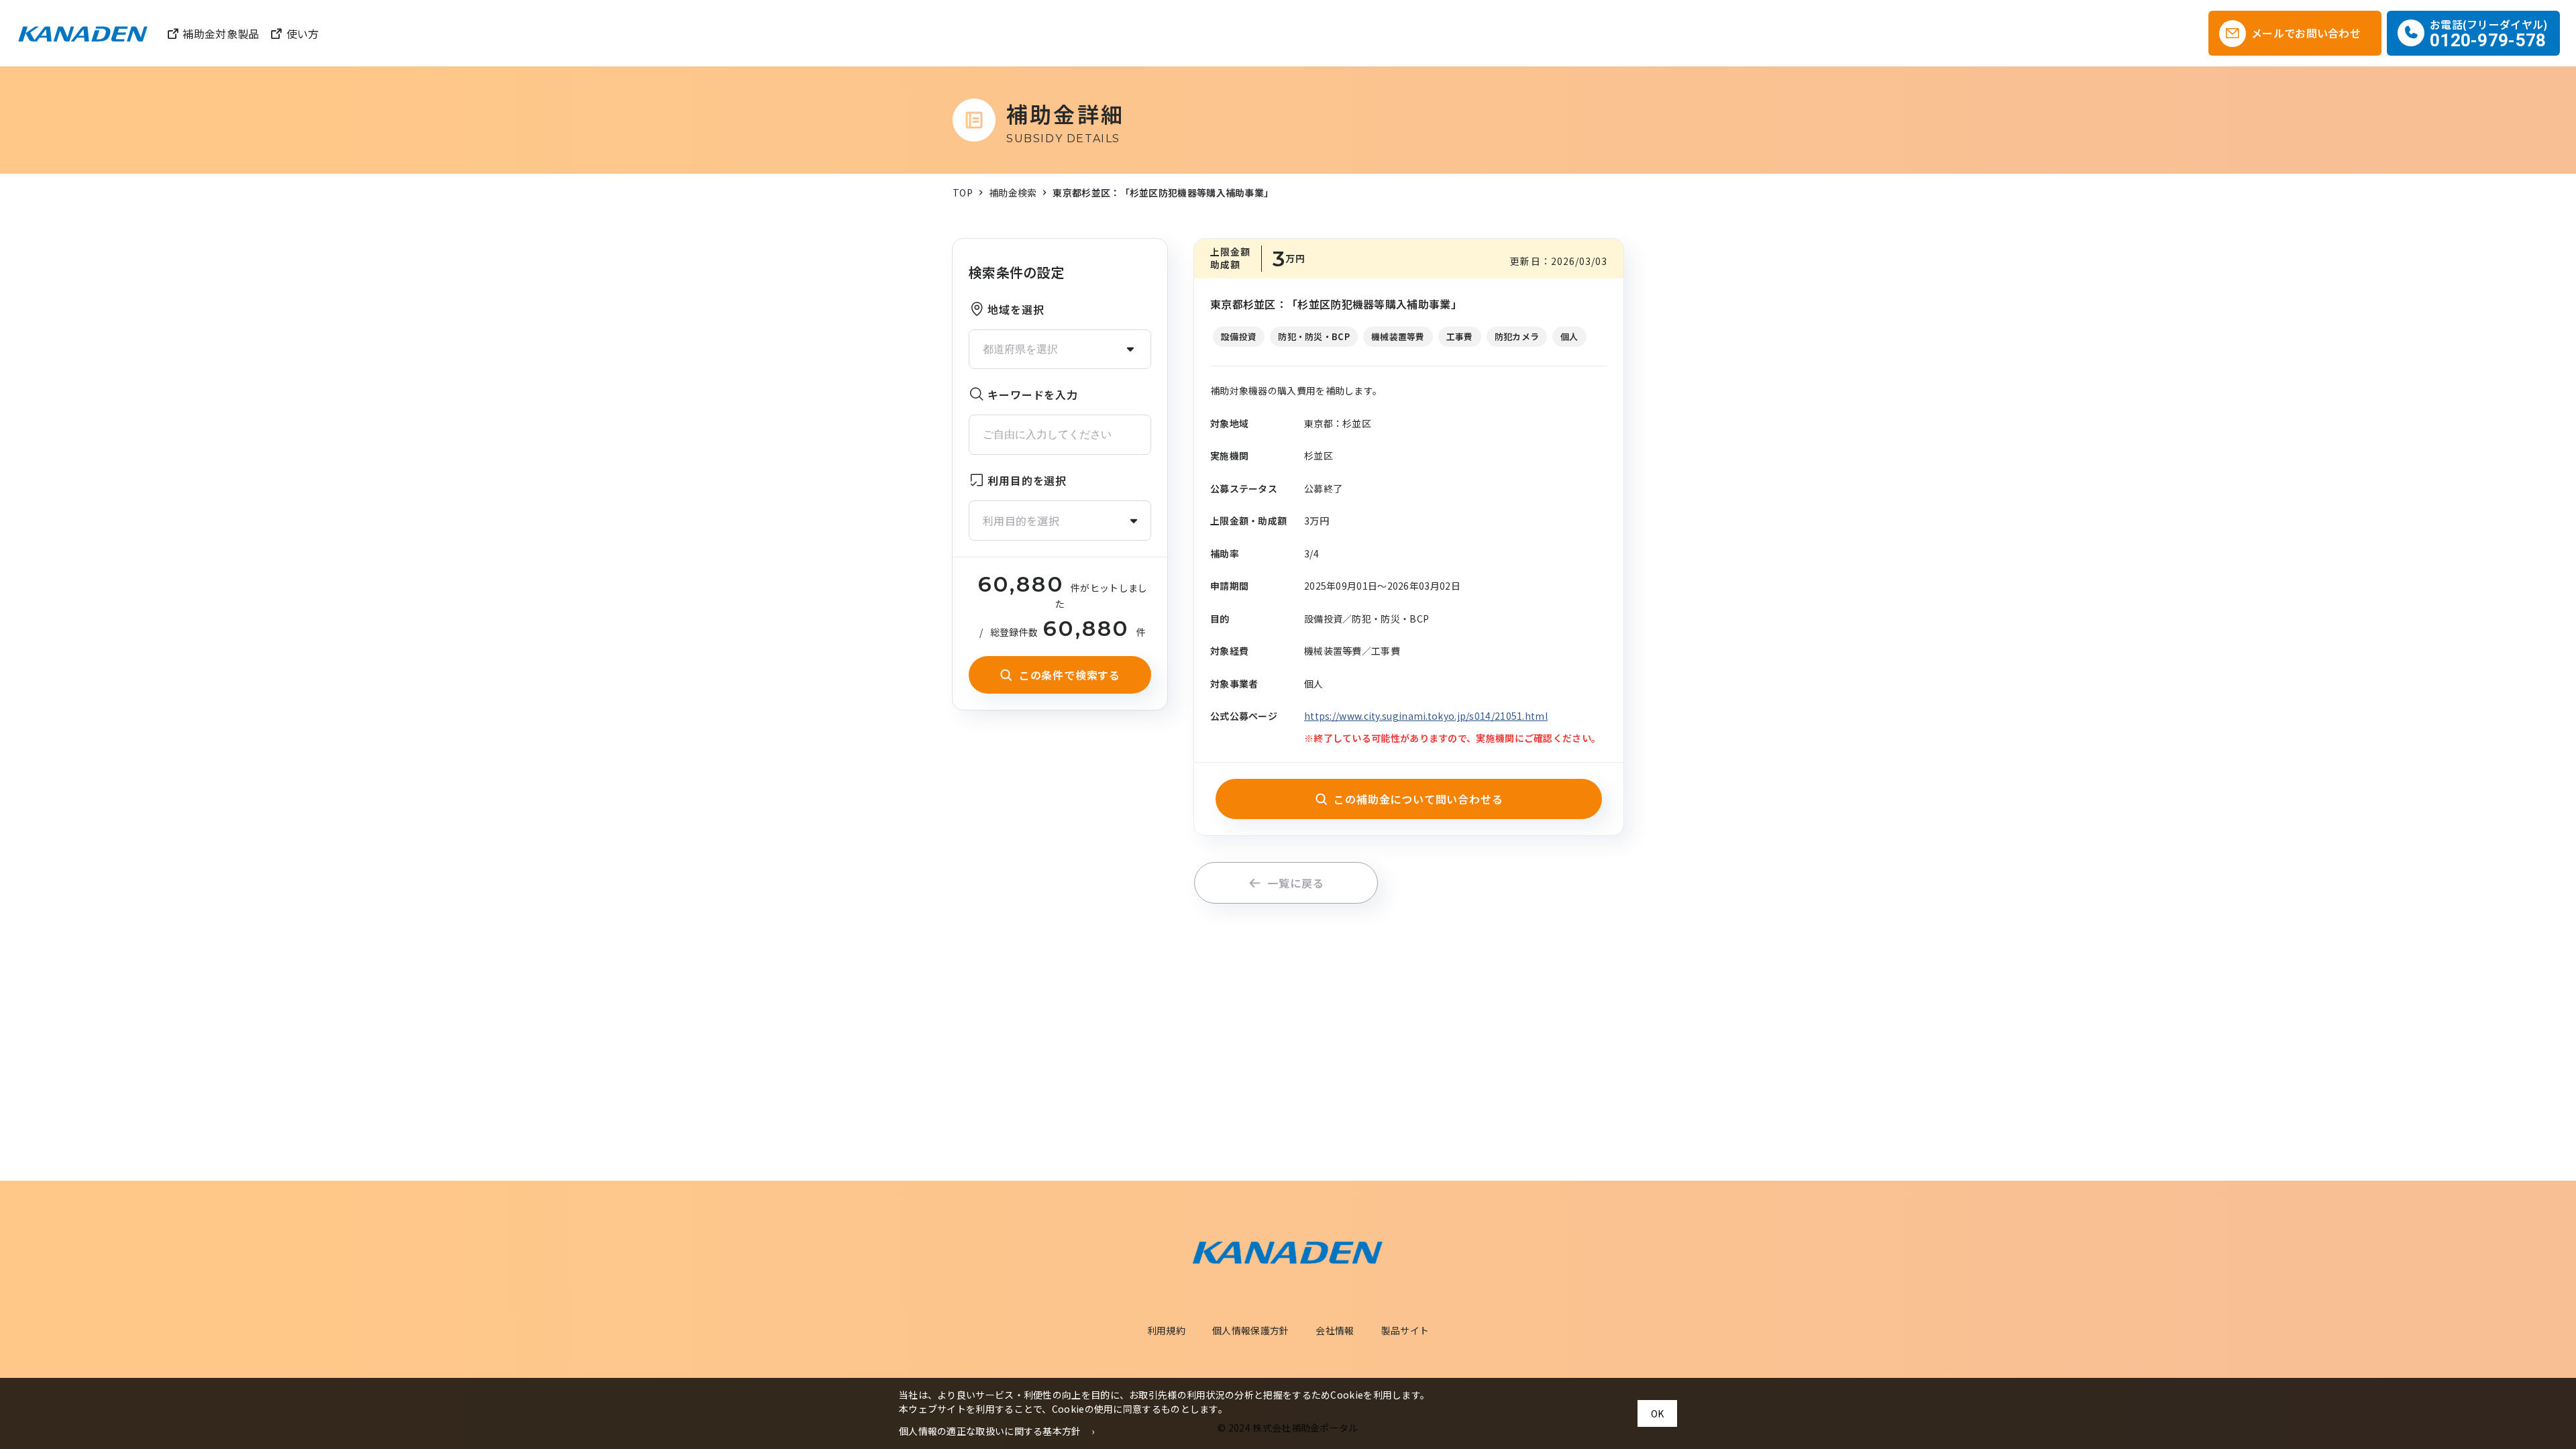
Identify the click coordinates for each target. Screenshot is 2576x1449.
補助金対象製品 (221, 34)
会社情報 (1335, 1330)
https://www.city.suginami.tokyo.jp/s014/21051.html (1426, 716)
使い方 (303, 34)
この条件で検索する (1070, 675)
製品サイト (1405, 1330)
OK (1657, 1413)
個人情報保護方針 (1250, 1330)
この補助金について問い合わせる (1418, 799)
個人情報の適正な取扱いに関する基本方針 (990, 1431)
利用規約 (1166, 1330)
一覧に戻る (1295, 883)
